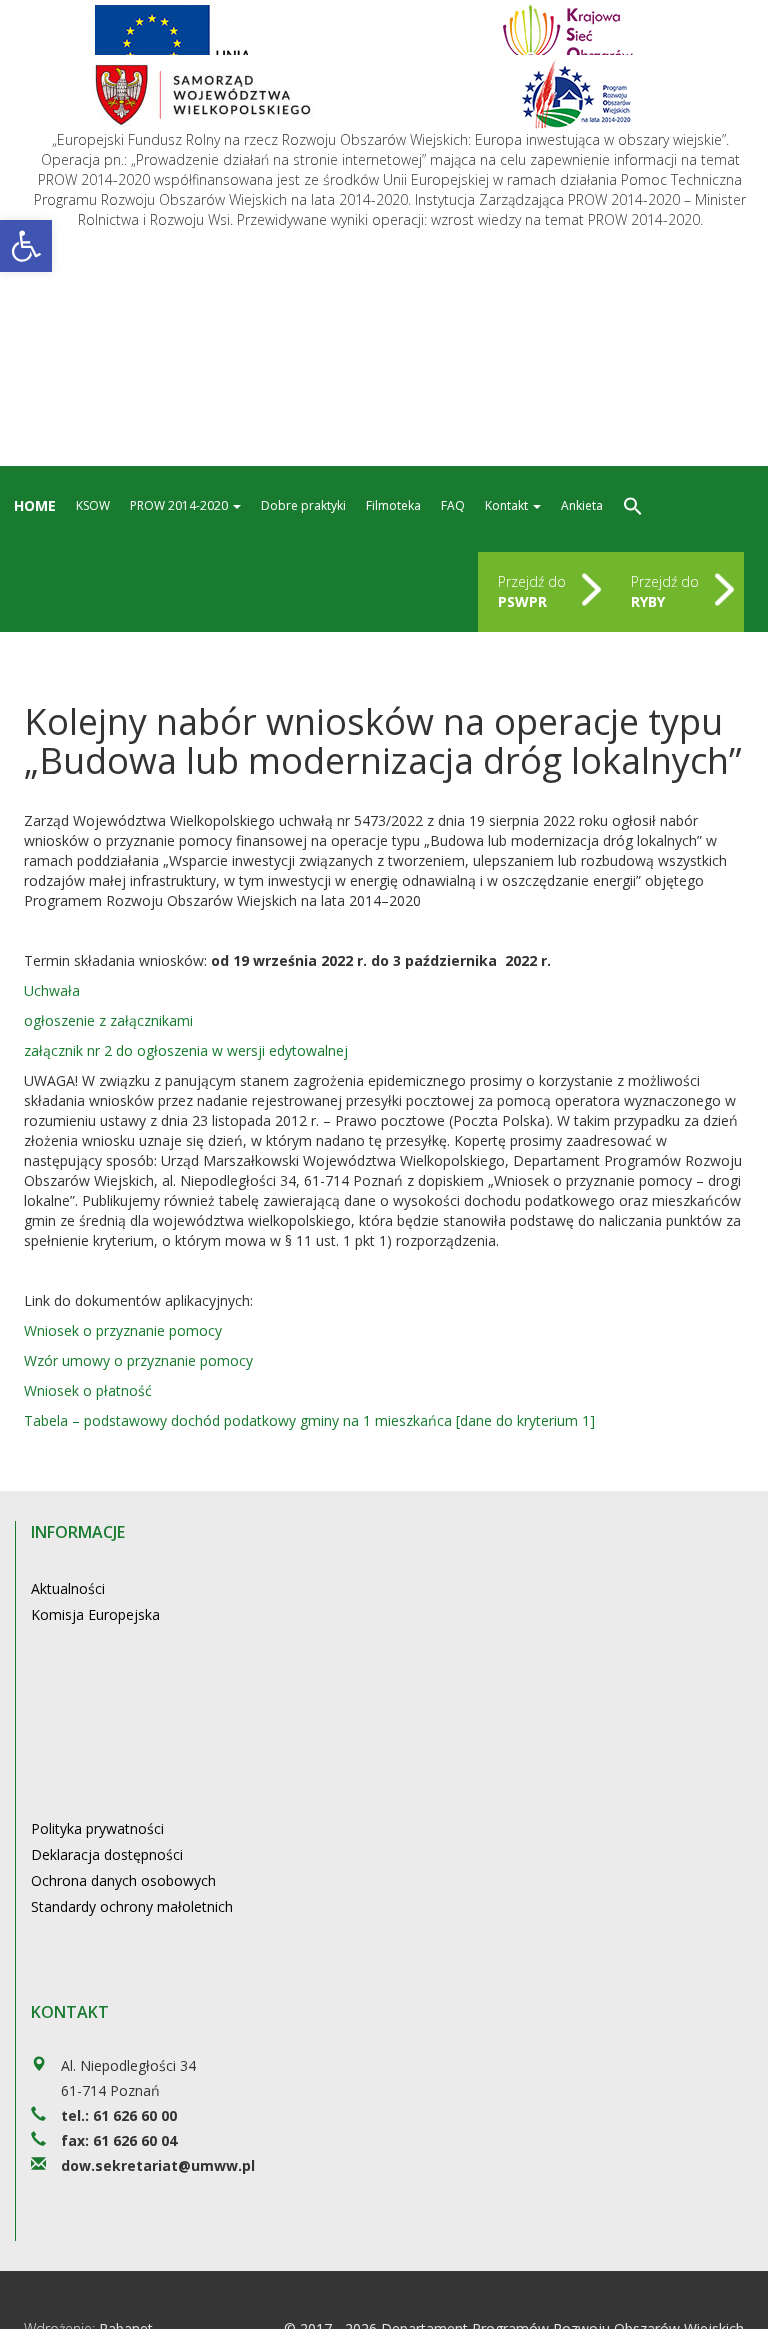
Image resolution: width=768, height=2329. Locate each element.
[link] (26, 246)
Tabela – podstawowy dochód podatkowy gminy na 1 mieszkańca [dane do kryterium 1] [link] (309, 1420)
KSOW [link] (93, 505)
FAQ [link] (453, 505)
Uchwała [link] (52, 990)
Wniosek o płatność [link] (88, 1390)
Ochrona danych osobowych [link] (123, 1880)
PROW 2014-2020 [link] (180, 505)
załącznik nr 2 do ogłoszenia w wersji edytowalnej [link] (186, 1050)
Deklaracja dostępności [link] (107, 1854)
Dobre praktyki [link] (303, 505)
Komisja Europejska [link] (95, 1614)
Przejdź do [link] (532, 591)
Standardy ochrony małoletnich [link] (132, 1906)
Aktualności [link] (68, 1588)
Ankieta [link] (582, 505)
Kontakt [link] (508, 505)
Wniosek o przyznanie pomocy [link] (123, 1330)
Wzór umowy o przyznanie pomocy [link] (138, 1360)
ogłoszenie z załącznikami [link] (108, 1020)
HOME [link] (35, 505)
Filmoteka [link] (393, 505)
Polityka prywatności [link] (97, 1828)
